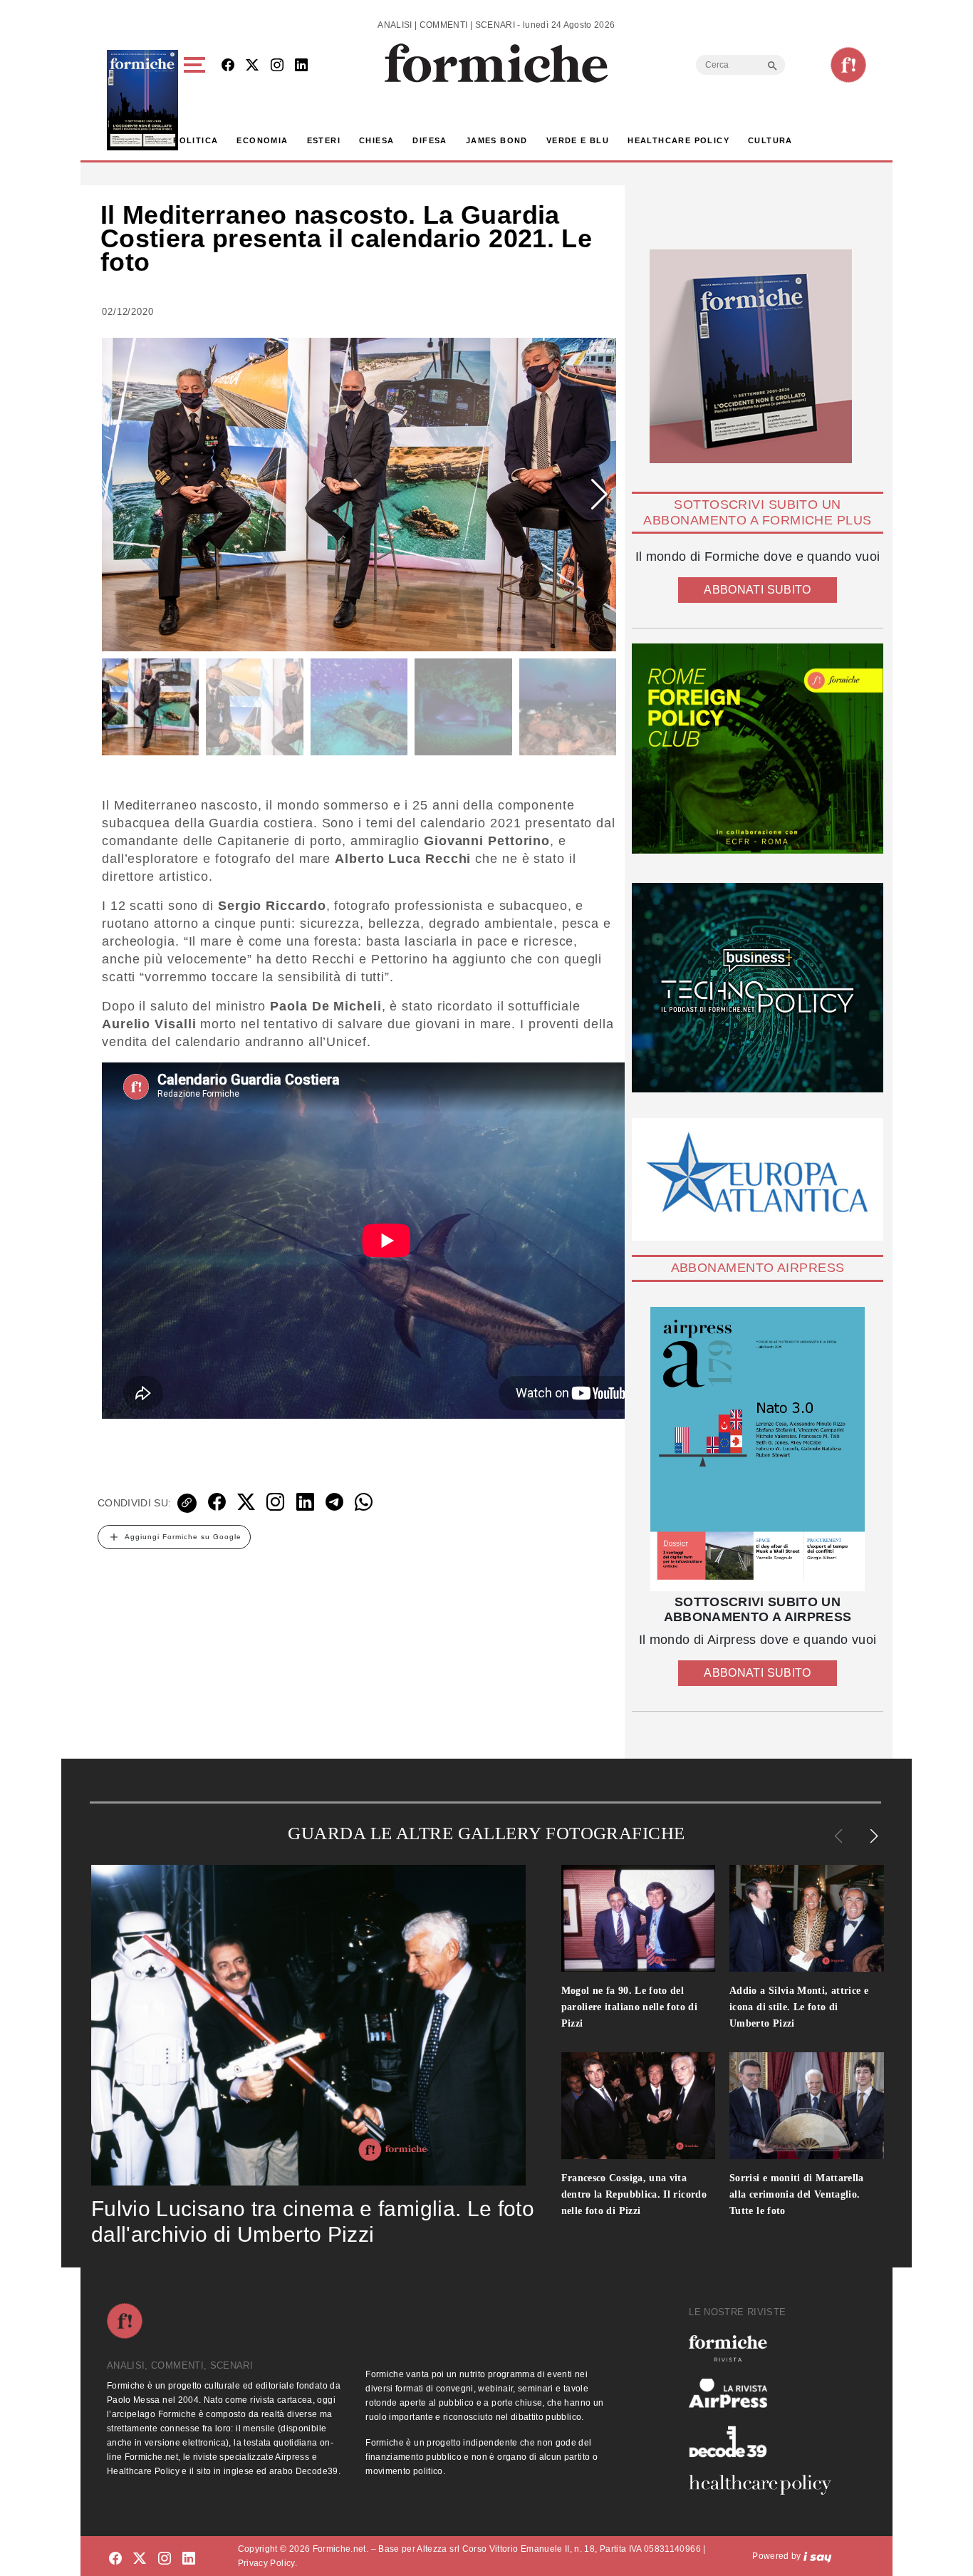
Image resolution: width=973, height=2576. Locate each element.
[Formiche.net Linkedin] (301, 66)
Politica (196, 140)
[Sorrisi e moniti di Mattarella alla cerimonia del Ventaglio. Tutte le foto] (807, 2106)
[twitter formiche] (140, 2559)
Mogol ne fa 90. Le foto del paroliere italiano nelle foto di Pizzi (630, 2007)
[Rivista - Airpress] (766, 2393)
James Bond (497, 140)
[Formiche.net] (848, 65)
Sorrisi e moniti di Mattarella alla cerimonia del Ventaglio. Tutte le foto (797, 2194)
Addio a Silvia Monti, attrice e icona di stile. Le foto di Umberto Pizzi (799, 2007)
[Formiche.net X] (252, 66)
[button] (197, 100)
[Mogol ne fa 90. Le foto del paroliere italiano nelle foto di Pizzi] (639, 1918)
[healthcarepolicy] (766, 2485)
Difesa (430, 140)
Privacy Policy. (267, 2563)
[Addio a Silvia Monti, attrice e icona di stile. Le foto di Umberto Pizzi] (807, 1918)
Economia (262, 140)
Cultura (770, 140)
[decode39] (766, 2441)
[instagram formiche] (165, 2559)
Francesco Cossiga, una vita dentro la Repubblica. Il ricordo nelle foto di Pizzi (634, 2194)
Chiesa (376, 140)
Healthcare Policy (678, 140)
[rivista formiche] (758, 1449)
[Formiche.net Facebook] (228, 66)
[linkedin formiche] (189, 2559)
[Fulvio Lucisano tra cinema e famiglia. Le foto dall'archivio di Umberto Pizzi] (308, 2025)
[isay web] (818, 2556)
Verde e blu (578, 140)
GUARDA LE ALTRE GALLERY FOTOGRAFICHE (486, 1833)
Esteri (324, 140)
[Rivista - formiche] (766, 2348)
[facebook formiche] (115, 2559)
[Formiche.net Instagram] (277, 66)
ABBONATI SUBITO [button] (757, 590)
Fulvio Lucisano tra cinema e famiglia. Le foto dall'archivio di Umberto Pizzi (313, 2221)
